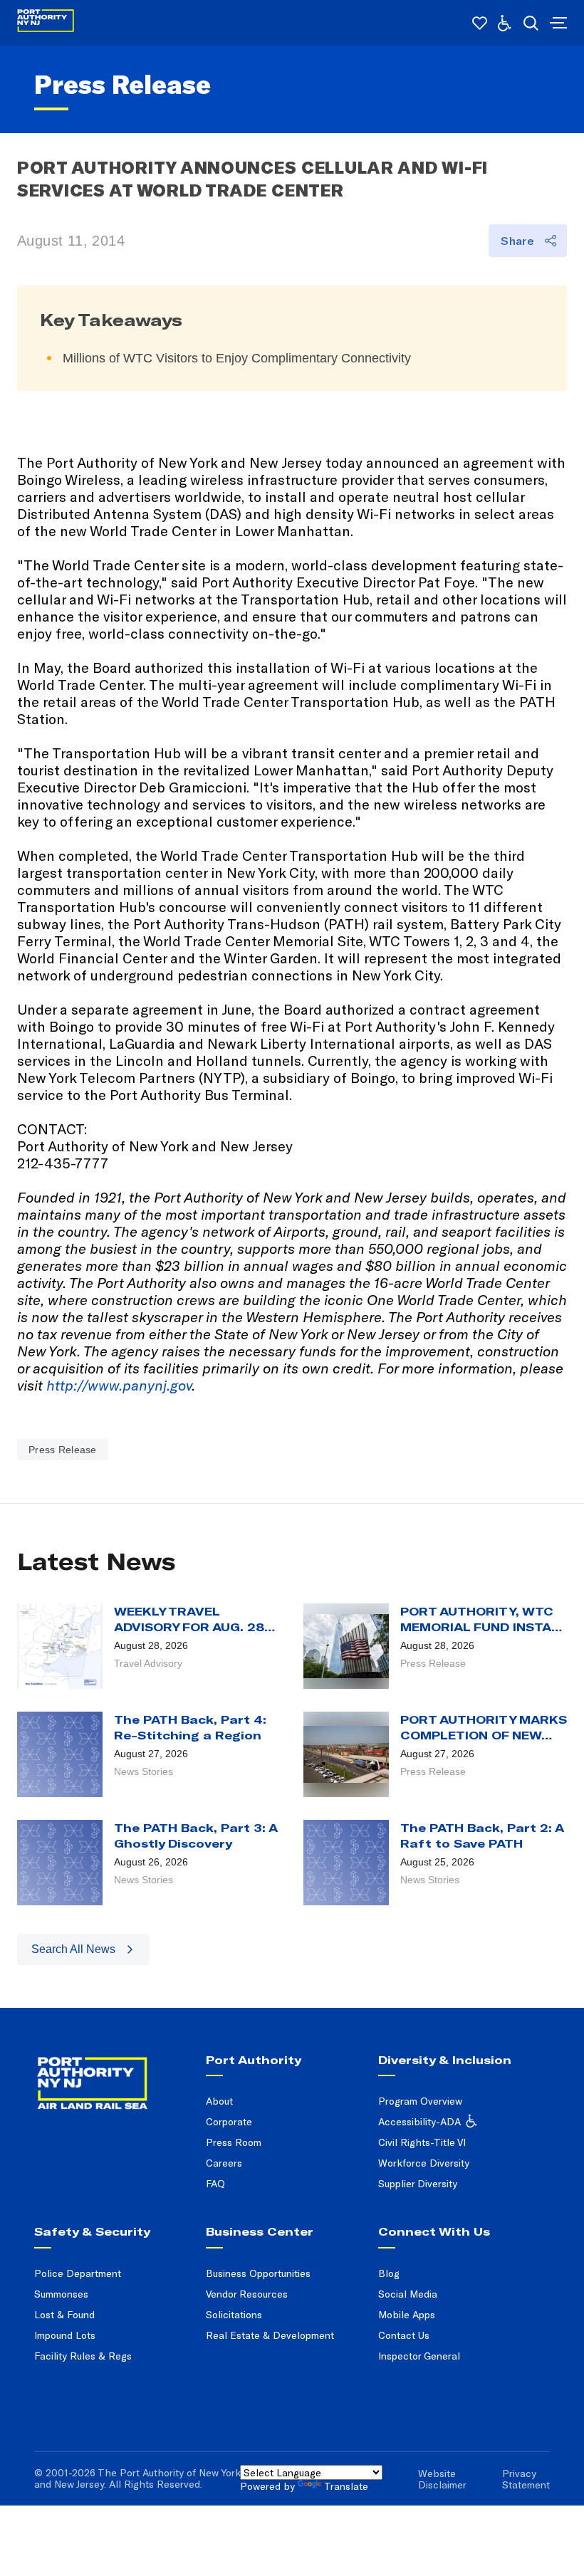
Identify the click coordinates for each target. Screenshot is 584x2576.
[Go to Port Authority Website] (111, 2068)
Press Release (63, 1450)
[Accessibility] (505, 23)
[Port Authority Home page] (557, 23)
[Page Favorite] (480, 23)
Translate (346, 2486)
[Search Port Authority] (531, 23)
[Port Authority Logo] (46, 23)
